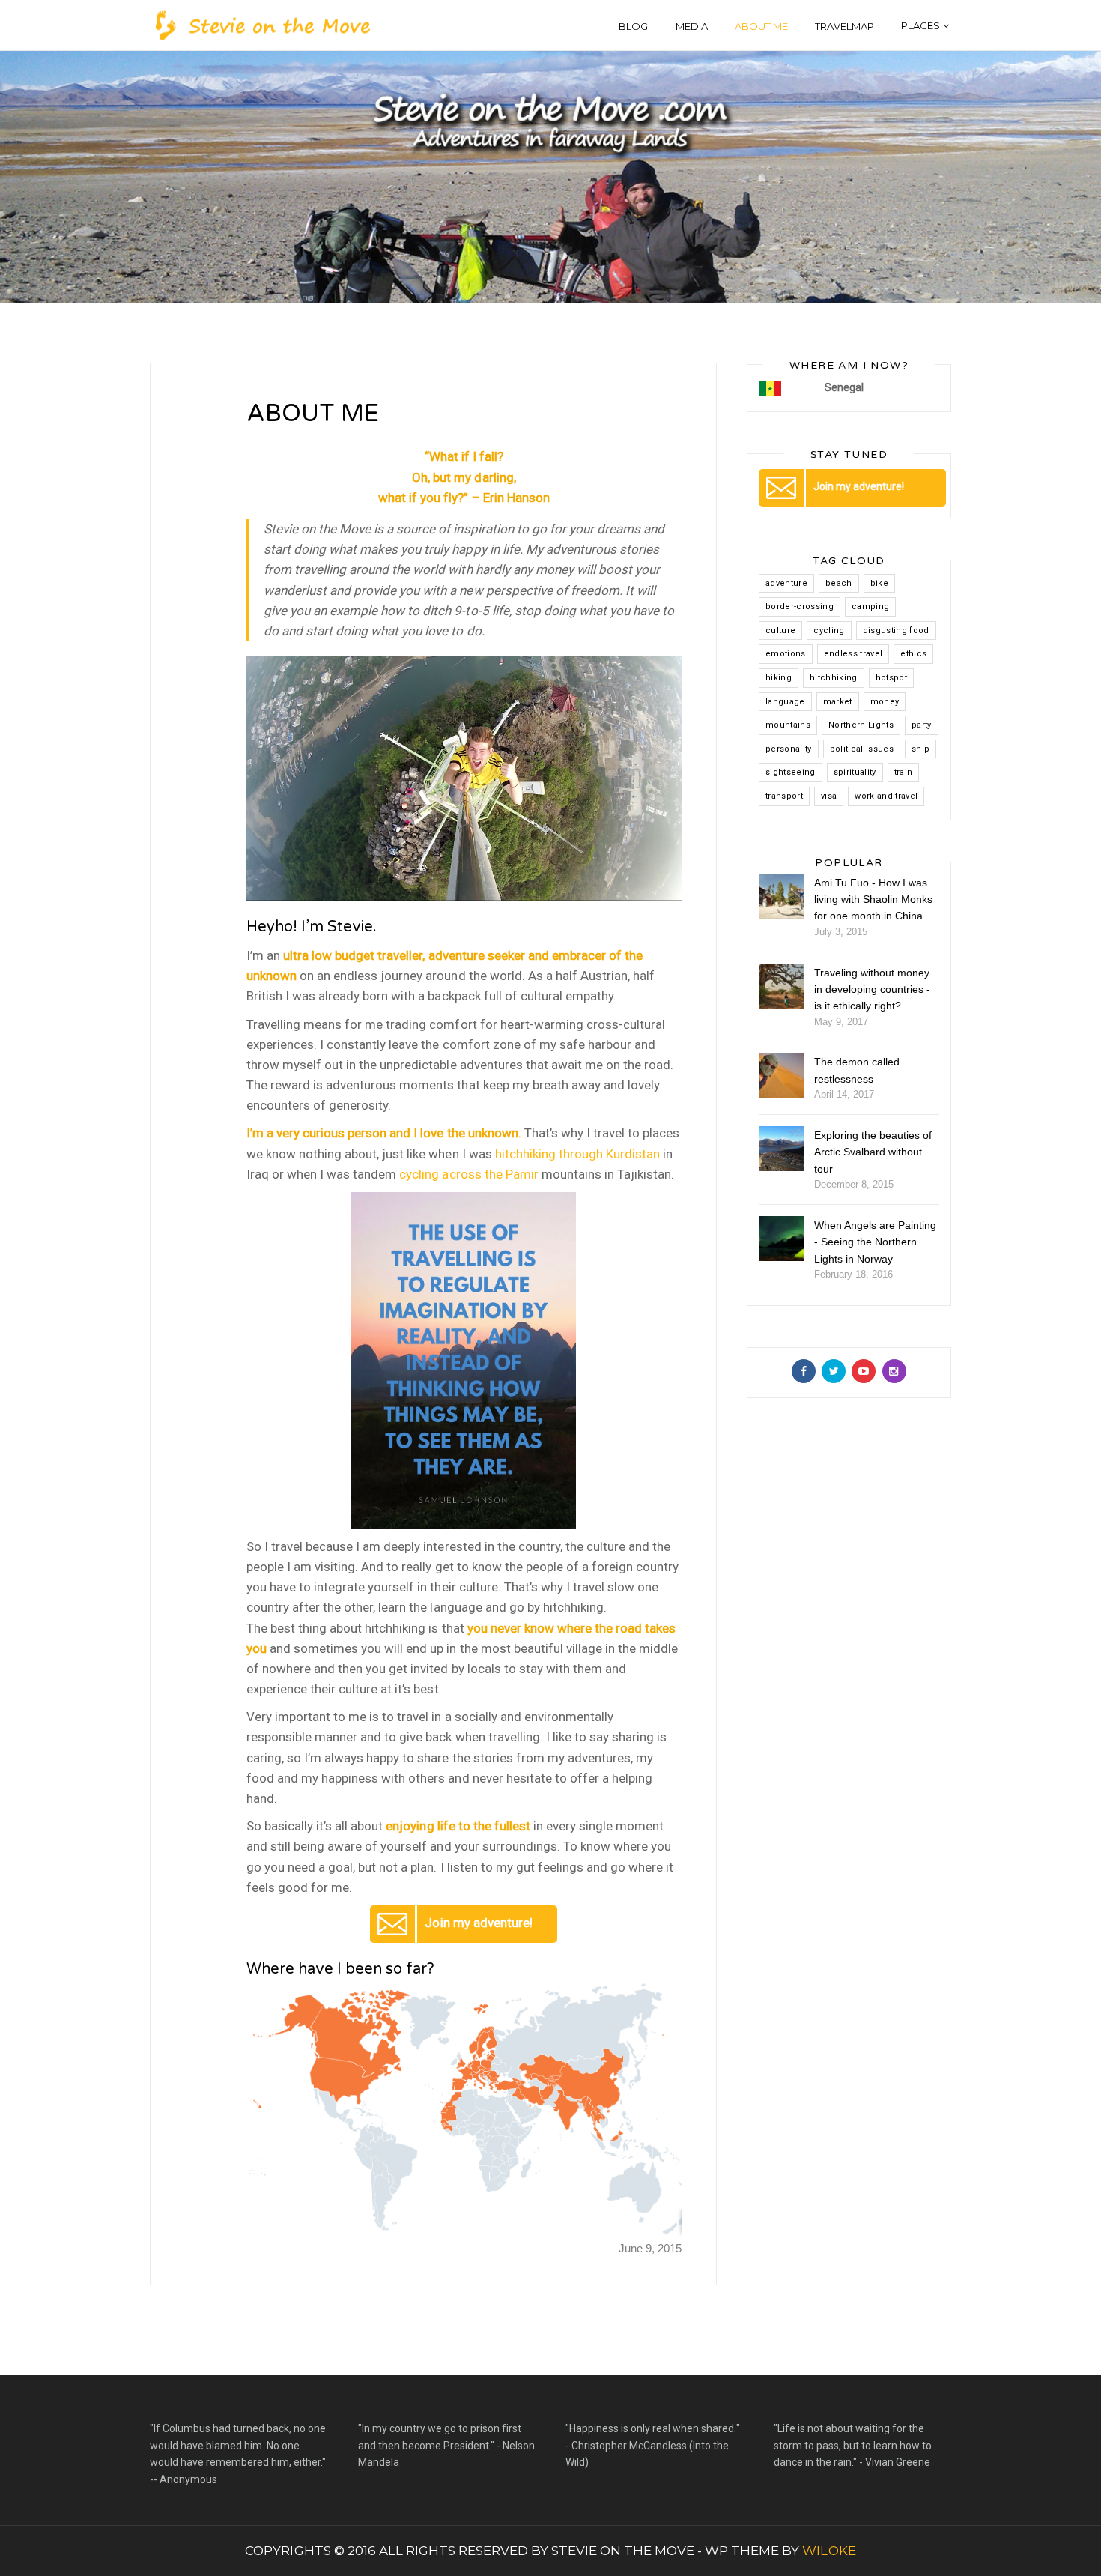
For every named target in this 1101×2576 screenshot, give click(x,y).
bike (879, 583)
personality (789, 749)
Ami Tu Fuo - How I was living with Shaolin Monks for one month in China (873, 900)
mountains (788, 725)
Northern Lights (861, 725)
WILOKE (829, 2551)
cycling (829, 631)
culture (780, 631)
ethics (913, 654)
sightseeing (791, 772)
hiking (779, 678)
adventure (786, 583)
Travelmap (844, 26)
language (785, 702)
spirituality (855, 772)
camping (870, 607)
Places (920, 25)
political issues (862, 749)
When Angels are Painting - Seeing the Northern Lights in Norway (875, 1242)
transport (784, 796)
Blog (633, 26)
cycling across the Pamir (468, 1174)
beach (839, 583)
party (922, 725)
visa (829, 796)
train (904, 772)
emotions (786, 654)
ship (920, 749)
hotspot (891, 678)
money (885, 702)
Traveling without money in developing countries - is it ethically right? (872, 989)
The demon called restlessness (857, 1070)
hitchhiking (834, 678)
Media (692, 26)
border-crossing (800, 607)
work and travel (886, 796)
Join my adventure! (478, 1923)
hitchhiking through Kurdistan (577, 1154)
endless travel (853, 654)
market (838, 702)
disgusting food (896, 631)
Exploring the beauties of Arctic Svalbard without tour (873, 1152)
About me (761, 26)
